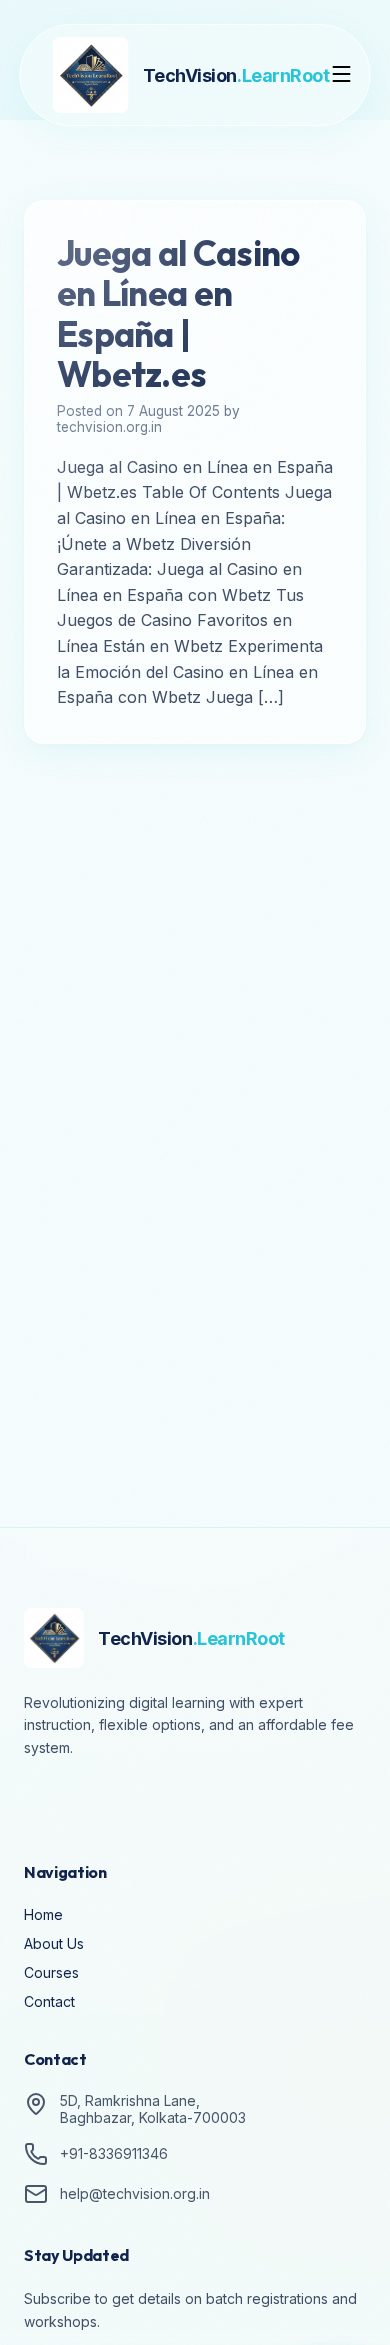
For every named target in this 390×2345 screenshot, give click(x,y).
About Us (54, 1943)
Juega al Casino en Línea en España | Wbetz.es (178, 313)
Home (43, 1914)
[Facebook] (44, 1803)
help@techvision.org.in (135, 2193)
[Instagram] (100, 1803)
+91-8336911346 (114, 2153)
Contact (49, 2001)
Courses (51, 1972)
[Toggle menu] (342, 75)
